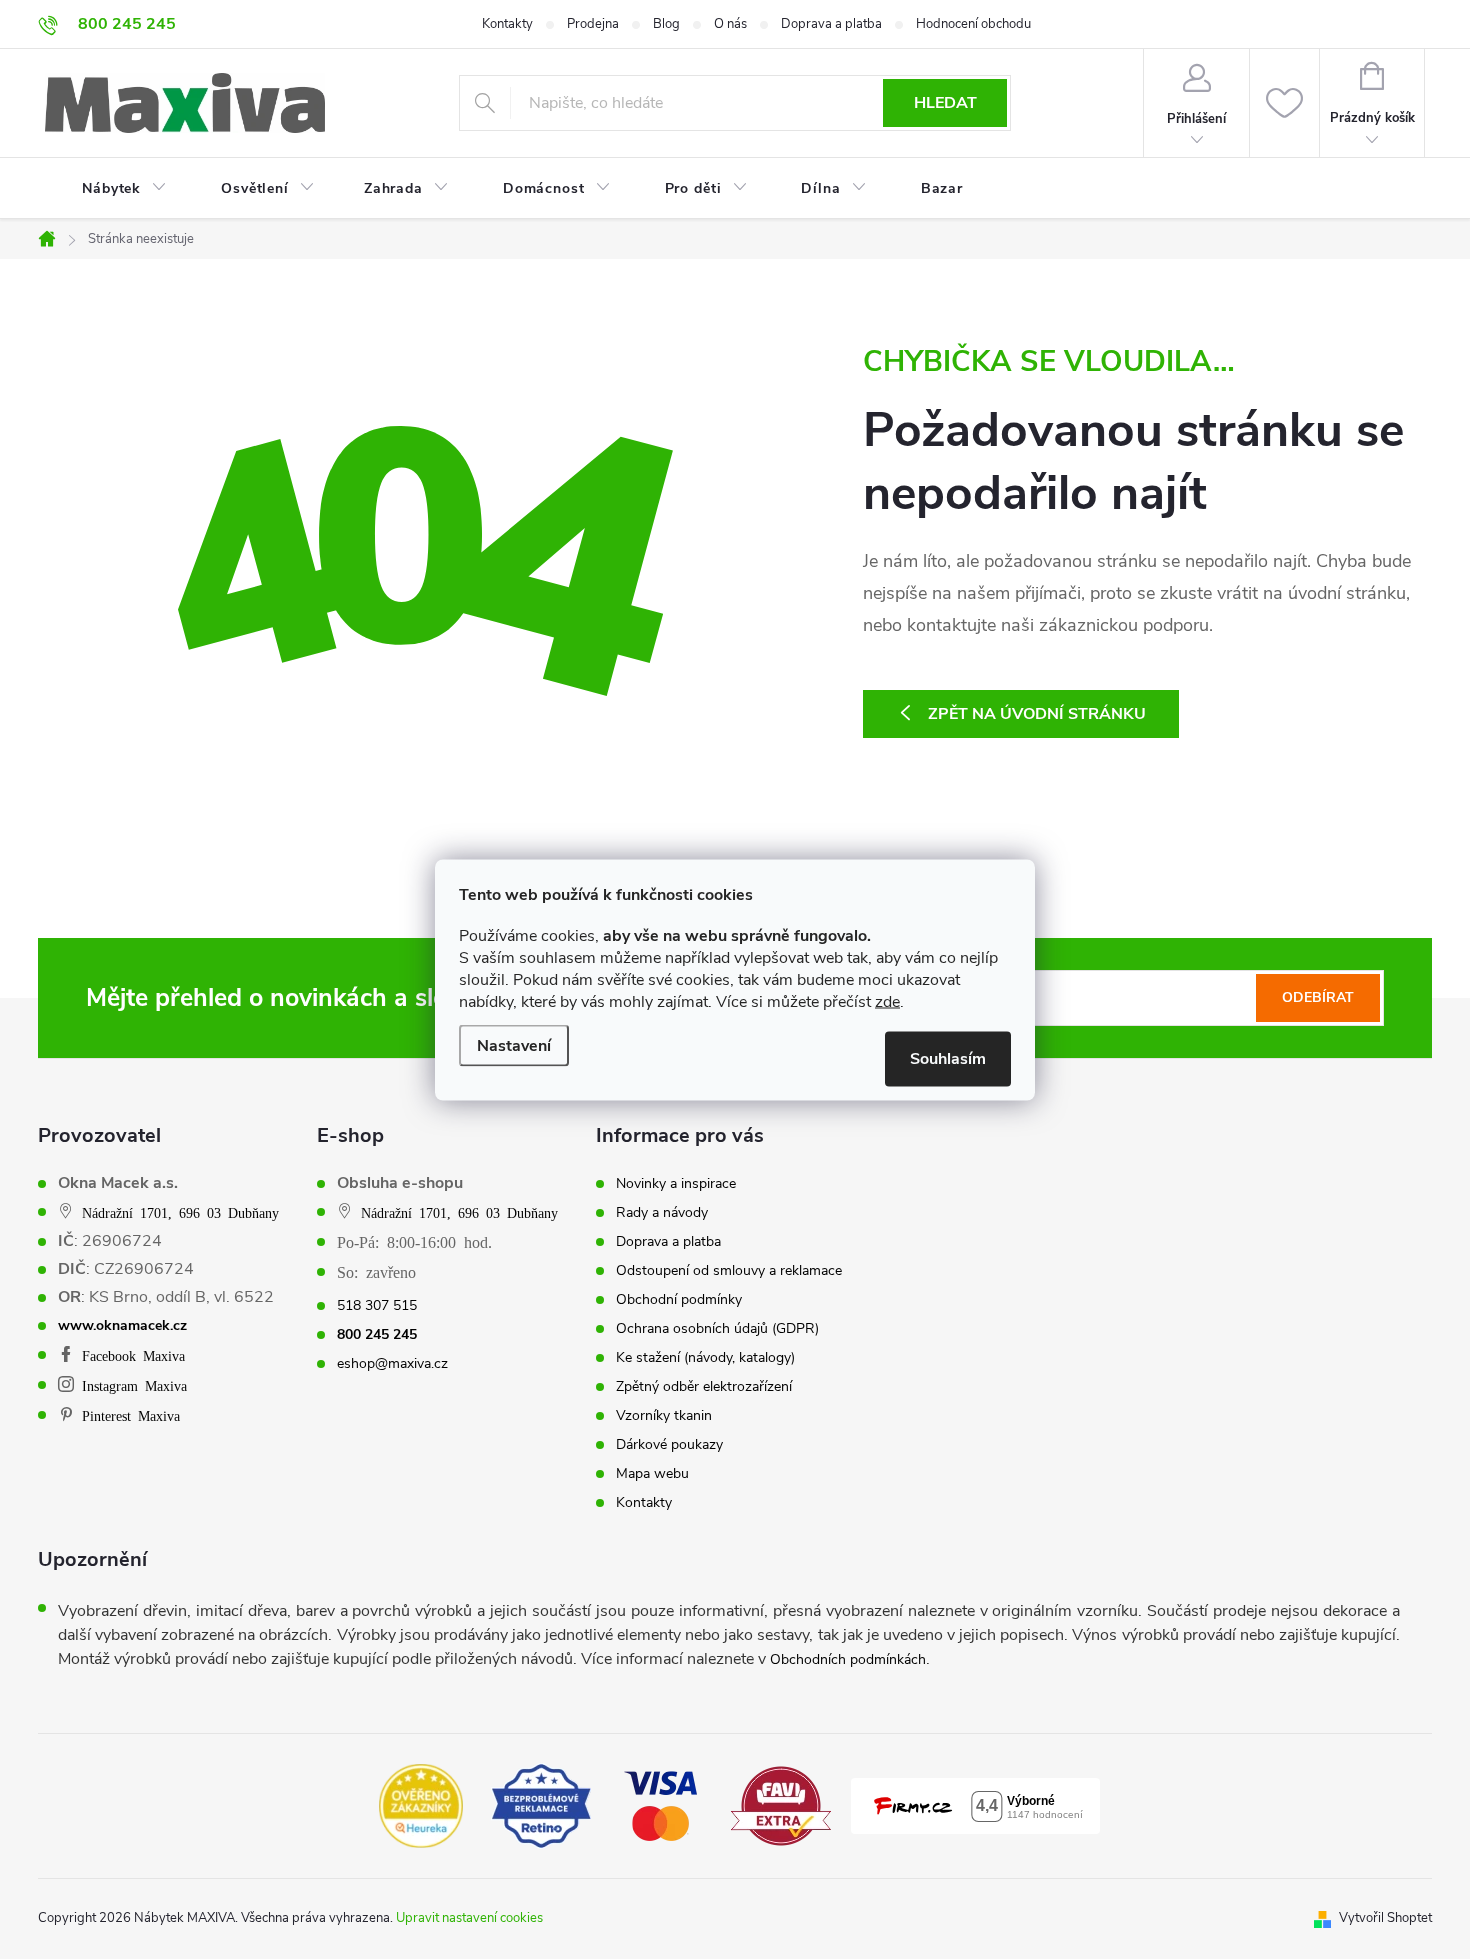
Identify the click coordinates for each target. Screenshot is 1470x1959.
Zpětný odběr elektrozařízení (704, 1387)
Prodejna (593, 24)
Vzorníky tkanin (664, 1416)
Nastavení (514, 1045)
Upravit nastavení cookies (469, 1918)
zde (887, 1001)
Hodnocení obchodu (973, 24)
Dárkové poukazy (669, 1445)
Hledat (945, 103)
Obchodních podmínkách (848, 1659)
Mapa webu (652, 1474)
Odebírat (1318, 997)
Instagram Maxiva (134, 1385)
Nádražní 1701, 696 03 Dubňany (180, 1212)
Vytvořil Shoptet (1385, 1918)
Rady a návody (662, 1213)
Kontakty (507, 24)
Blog (666, 24)
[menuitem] (112, 189)
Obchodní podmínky (679, 1300)
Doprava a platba (831, 24)
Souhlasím (948, 1058)
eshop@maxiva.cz (392, 1364)
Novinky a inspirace (676, 1184)
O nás (730, 24)
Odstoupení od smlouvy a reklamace (729, 1271)
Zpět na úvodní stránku (1037, 714)
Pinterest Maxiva (131, 1415)
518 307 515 (377, 1306)
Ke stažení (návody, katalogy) (705, 1358)
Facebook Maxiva (133, 1355)
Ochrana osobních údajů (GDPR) (717, 1329)
